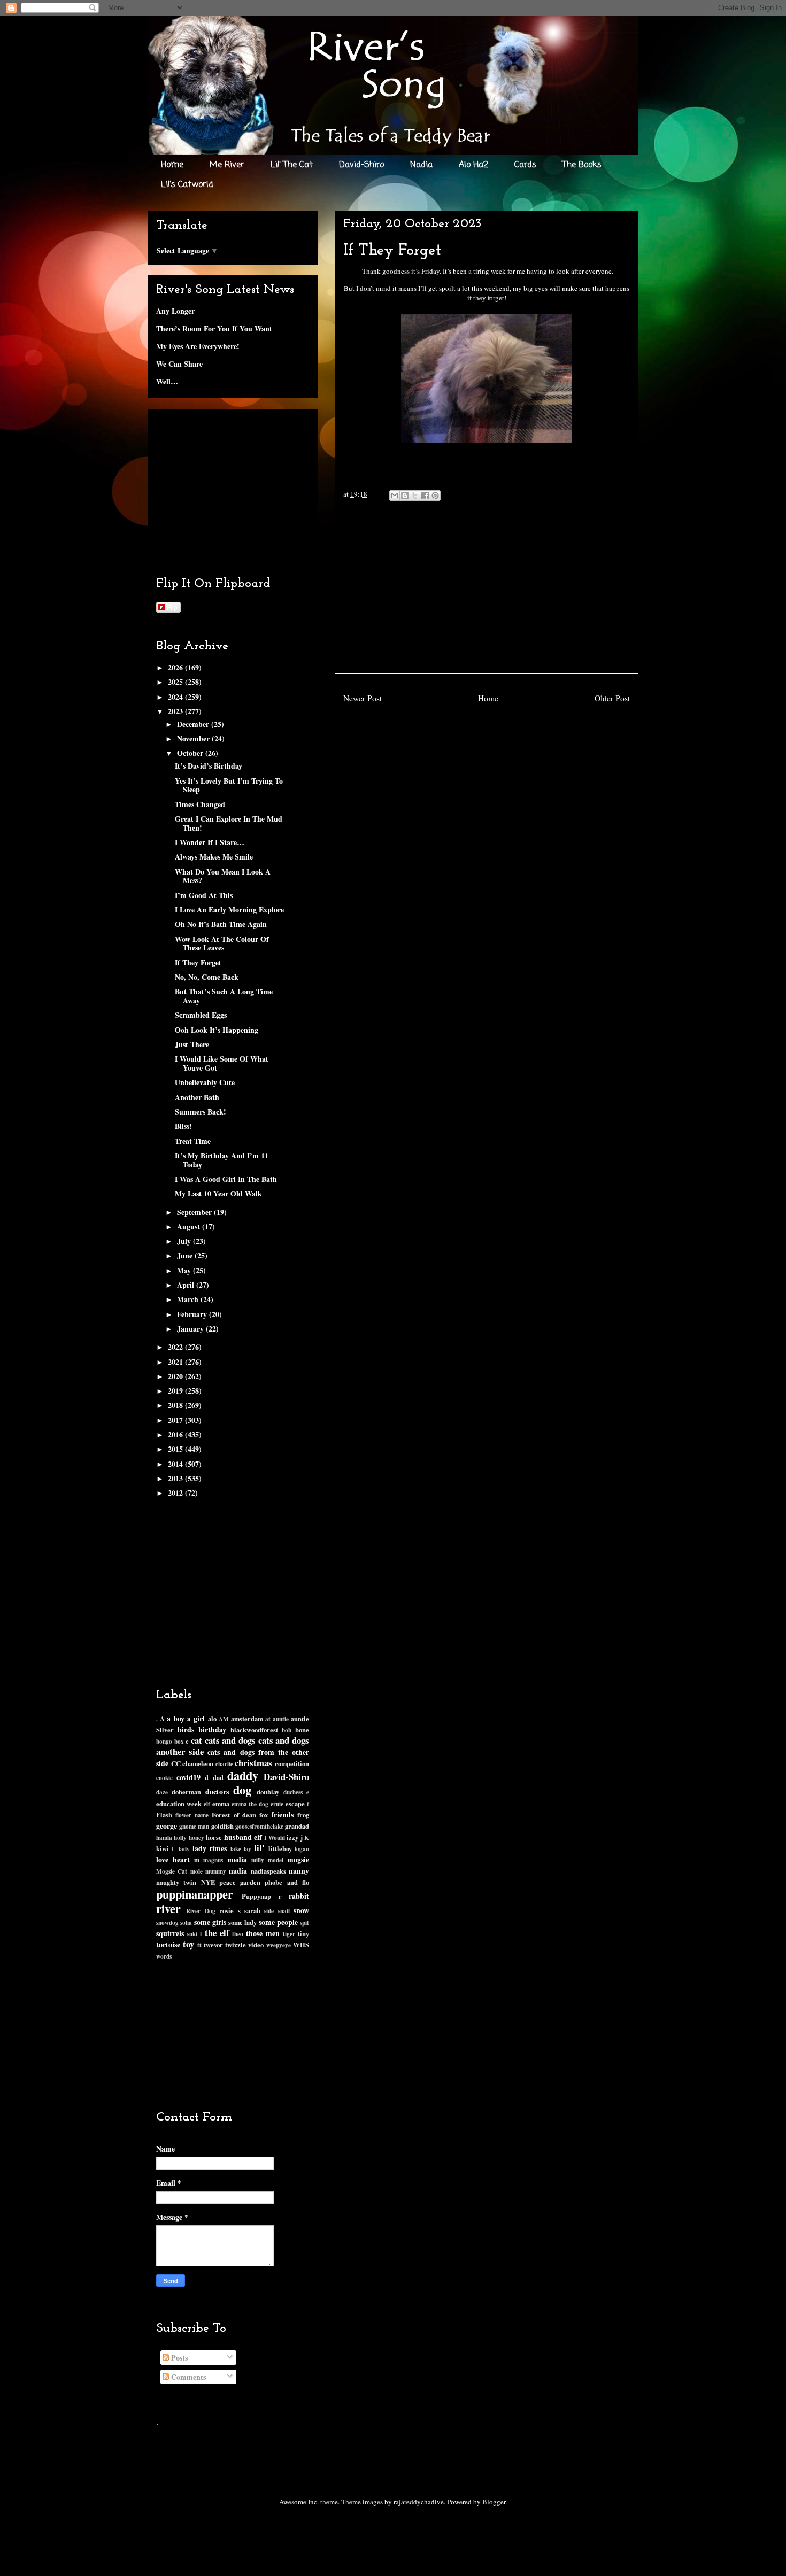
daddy (243, 1776)
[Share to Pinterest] (435, 496)
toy (188, 1944)
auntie (281, 1719)
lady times (210, 1848)
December (194, 724)
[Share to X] (415, 496)
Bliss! (183, 1126)
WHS (301, 1945)
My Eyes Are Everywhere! (198, 346)
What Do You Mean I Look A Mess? (223, 876)
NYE (208, 1882)
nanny (299, 1871)
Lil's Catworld (187, 185)
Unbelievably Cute (205, 1082)
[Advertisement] (487, 598)
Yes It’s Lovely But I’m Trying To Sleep (229, 785)
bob (287, 1730)
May (185, 1270)
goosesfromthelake (259, 1826)
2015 (176, 1449)
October (191, 753)
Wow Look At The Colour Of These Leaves (222, 943)
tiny (303, 1933)
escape (295, 1804)
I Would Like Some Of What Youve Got (222, 1063)
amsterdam (247, 1719)
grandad (297, 1826)
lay (248, 1849)
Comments (187, 2377)
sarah (252, 1910)
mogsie (298, 1859)
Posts (178, 2358)
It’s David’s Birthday (209, 766)
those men (263, 1933)
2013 (176, 1478)
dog (242, 1790)
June (186, 1255)
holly (180, 1838)
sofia (186, 1923)
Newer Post (363, 698)
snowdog (167, 1923)
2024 (176, 697)
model (276, 1860)
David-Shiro (361, 165)
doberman (186, 1792)
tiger (289, 1934)
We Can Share (179, 364)
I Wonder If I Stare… (210, 842)
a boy (176, 1718)
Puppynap (256, 1896)
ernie (277, 1804)
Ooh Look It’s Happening (217, 1030)
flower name (192, 1815)
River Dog (201, 1911)
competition (292, 1763)
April (187, 1285)
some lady (242, 1922)
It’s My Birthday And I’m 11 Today (222, 1160)
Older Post (612, 698)
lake (236, 1849)
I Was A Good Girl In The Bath (226, 1179)
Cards (525, 165)
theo (238, 1934)
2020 (176, 1376)
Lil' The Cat (292, 165)
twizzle (236, 1945)
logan (302, 1849)
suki (192, 1934)
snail (284, 1911)
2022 (176, 1347)
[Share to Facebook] (425, 496)
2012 (176, 1493)
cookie (164, 1778)
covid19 (188, 1777)
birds (186, 1730)
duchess (293, 1792)
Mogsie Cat (172, 1871)
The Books (582, 165)
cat (196, 1740)
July (185, 1241)
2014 (176, 1464)
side (269, 1911)
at (268, 1719)
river (168, 1909)
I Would (274, 1838)
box (179, 1741)
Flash (164, 1815)
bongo (164, 1741)
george (167, 1826)
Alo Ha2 (473, 165)
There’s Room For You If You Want (214, 328)
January (191, 1329)
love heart (173, 1859)
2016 (176, 1434)
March (189, 1299)
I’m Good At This (204, 895)
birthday (212, 1730)
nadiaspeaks (268, 1871)
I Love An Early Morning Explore (229, 910)
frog (303, 1815)
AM (224, 1719)
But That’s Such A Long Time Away (224, 996)
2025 (176, 682)
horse (214, 1837)
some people (278, 1922)
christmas (253, 1763)
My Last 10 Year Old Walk (218, 1193)
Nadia (421, 165)
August (190, 1227)
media (237, 1859)
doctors (217, 1792)
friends (282, 1815)
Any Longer (175, 311)
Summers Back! (201, 1112)
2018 (176, 1405)
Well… (167, 381)
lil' (259, 1848)
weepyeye (279, 1945)
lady (184, 1849)
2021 (176, 1362)
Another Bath (197, 1097)
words (164, 1956)
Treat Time (193, 1141)
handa (164, 1838)
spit (305, 1923)
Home (172, 165)
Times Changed (200, 804)
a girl (196, 1718)
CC (176, 1763)
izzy (292, 1837)
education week (179, 1804)
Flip (172, 607)
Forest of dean (234, 1815)
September (195, 1212)
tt (199, 1945)
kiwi (163, 1848)
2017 (176, 1420)
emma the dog (250, 1804)
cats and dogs (230, 1740)
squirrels (170, 1933)
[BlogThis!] (405, 496)
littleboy (280, 1848)
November (194, 738)
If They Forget (198, 962)
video (256, 1945)
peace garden (240, 1882)
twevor (213, 1945)
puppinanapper (195, 1894)
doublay (268, 1792)
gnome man (194, 1826)
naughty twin (176, 1882)
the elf (217, 1933)
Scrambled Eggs (201, 1015)
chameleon (198, 1763)
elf (207, 1804)
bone (302, 1730)
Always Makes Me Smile (214, 857)
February (193, 1314)
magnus (213, 1860)
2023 (176, 711)
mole (196, 1871)
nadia (238, 1871)
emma (221, 1804)
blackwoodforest (254, 1730)
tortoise (168, 1944)
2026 (176, 667)
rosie (226, 1910)
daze (162, 1792)
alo (212, 1719)
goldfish (222, 1826)
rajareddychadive (419, 2502)
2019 (176, 1391)
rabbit (299, 1896)
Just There (192, 1044)
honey (196, 1838)
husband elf (243, 1837)
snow (301, 1910)
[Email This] (395, 496)
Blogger (494, 2502)
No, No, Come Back (207, 977)
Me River (227, 165)
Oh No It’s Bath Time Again (221, 924)
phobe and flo (287, 1882)
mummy (216, 1871)
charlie (224, 1764)
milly (258, 1860)
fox (264, 1815)
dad (218, 1777)
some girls (210, 1922)
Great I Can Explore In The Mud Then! (229, 823)
